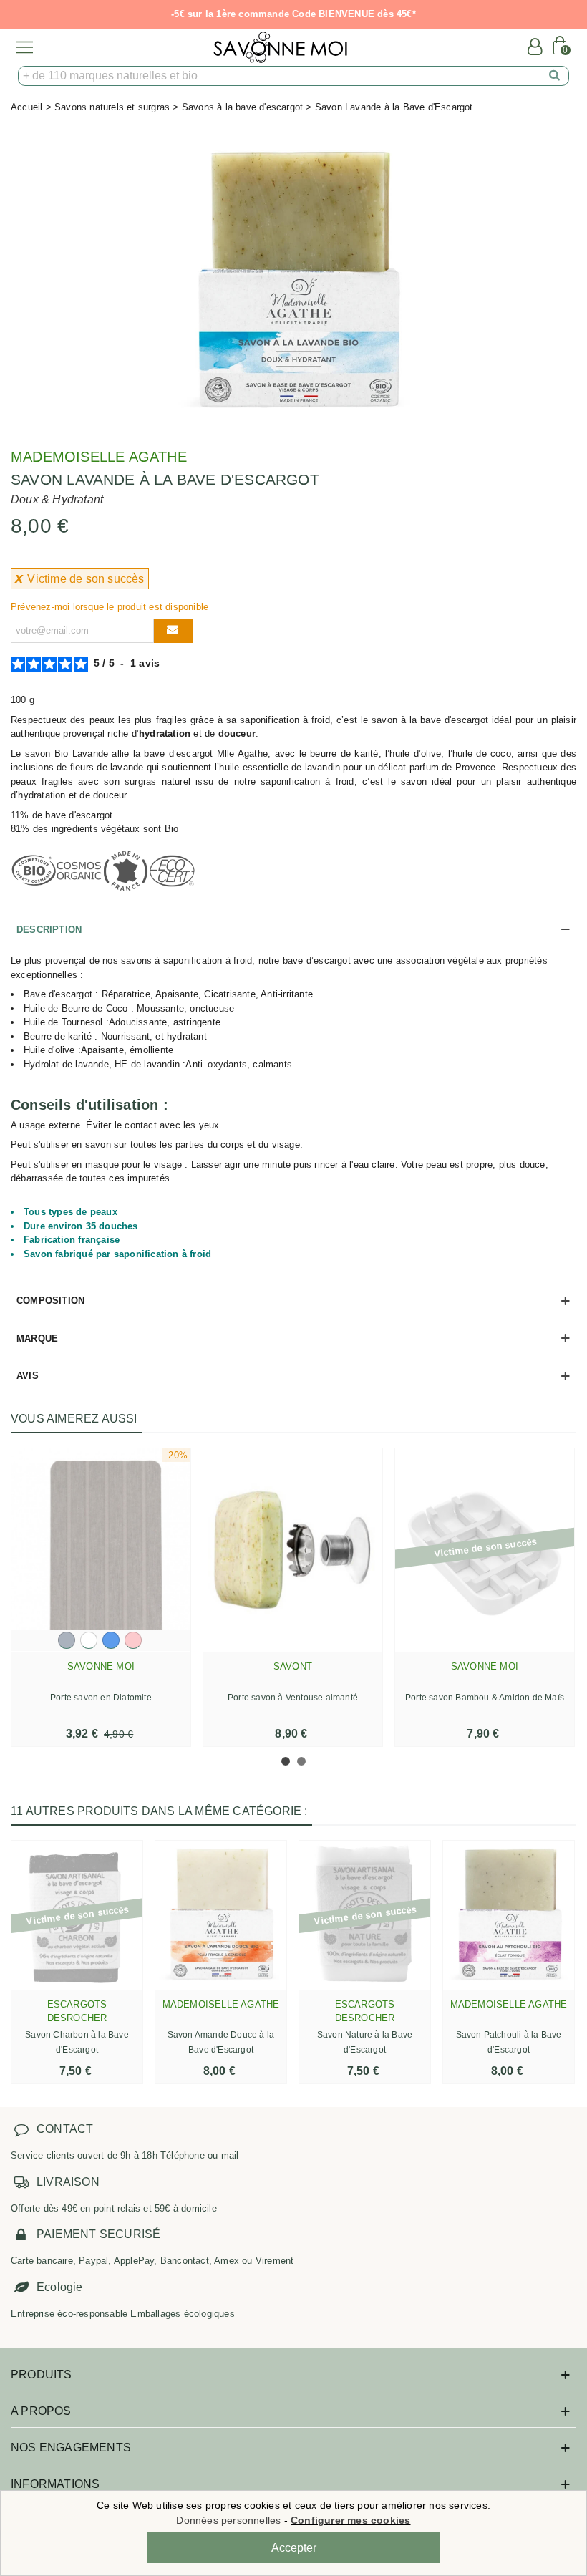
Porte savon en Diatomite (101, 1698)
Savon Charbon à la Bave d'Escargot (77, 2042)
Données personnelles (228, 2520)
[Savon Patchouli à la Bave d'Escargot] (509, 1916)
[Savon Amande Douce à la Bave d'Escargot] (221, 1916)
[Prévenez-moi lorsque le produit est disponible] (173, 631)
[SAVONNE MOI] (280, 47)
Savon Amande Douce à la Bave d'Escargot (221, 2042)
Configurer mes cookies (350, 2520)
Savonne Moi (101, 1666)
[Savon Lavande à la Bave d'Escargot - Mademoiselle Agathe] (293, 278)
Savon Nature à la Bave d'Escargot (365, 2042)
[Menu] (24, 47)
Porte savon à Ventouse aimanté (293, 1698)
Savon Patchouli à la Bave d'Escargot (509, 2042)
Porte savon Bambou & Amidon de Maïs (485, 1698)
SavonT (293, 1666)
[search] (555, 76)
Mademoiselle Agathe (99, 457)
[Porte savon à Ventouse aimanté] (293, 1551)
